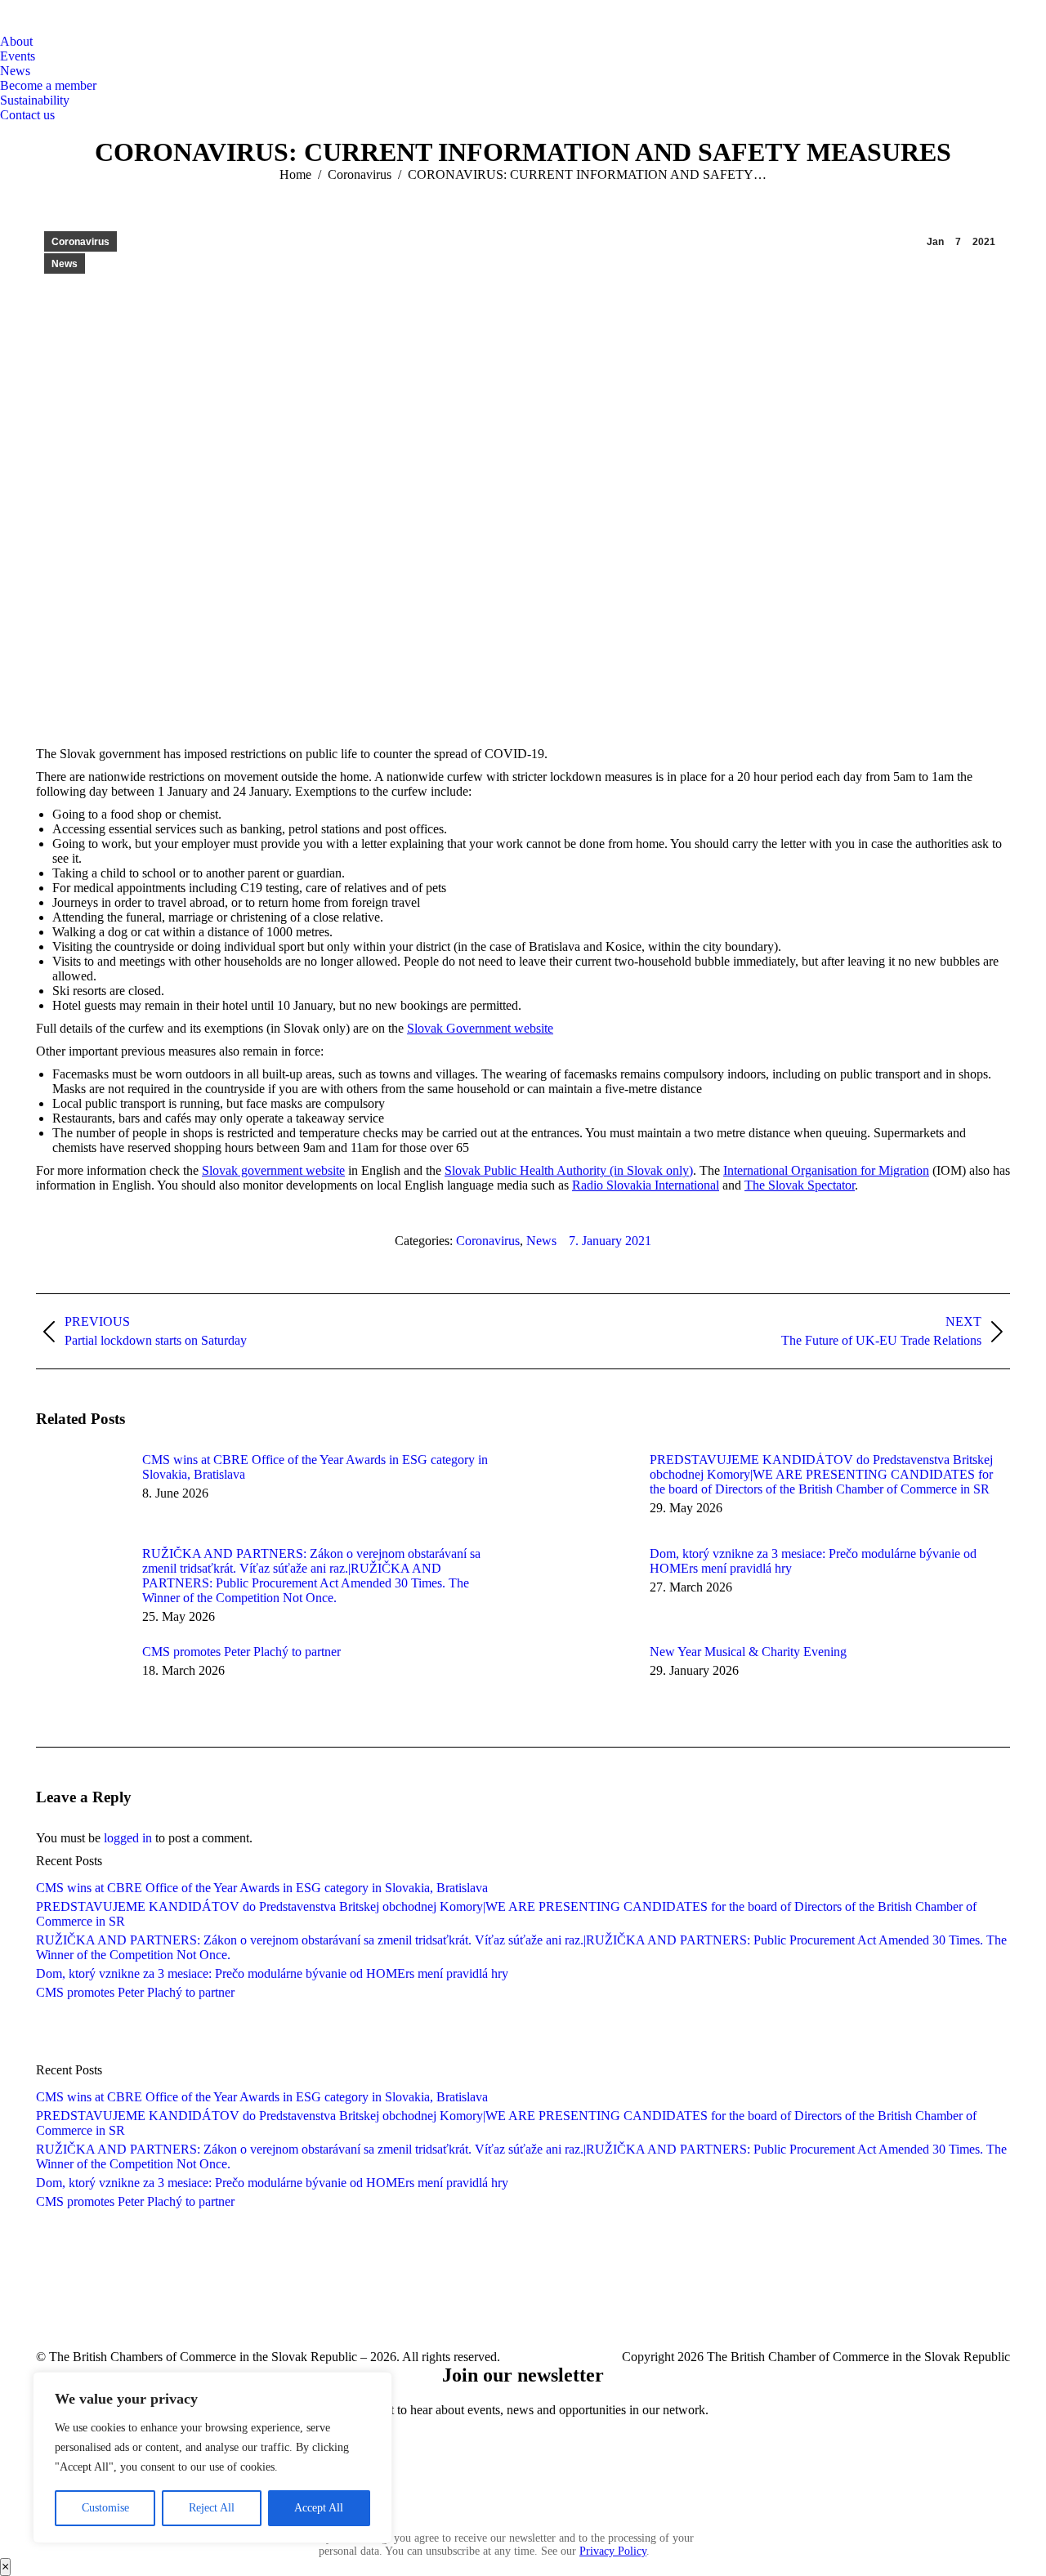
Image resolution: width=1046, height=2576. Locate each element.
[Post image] (81, 1489)
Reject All (212, 2508)
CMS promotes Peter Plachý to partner (241, 1652)
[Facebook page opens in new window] (558, 2308)
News (65, 264)
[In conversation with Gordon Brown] (523, 2031)
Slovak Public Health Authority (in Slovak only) (569, 1170)
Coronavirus (80, 242)
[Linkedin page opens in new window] (661, 2308)
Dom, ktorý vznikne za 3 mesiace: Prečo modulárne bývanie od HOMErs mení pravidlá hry (813, 1561)
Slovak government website (273, 1170)
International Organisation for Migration (826, 1170)
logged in (128, 1838)
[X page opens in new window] (592, 2308)
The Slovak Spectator (800, 1185)
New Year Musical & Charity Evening (748, 1652)
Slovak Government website (480, 1028)
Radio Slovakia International (646, 1185)
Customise (105, 2508)
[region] (212, 2458)
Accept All (319, 2508)
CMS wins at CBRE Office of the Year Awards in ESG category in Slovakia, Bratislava (315, 1467)
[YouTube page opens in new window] (627, 2308)
